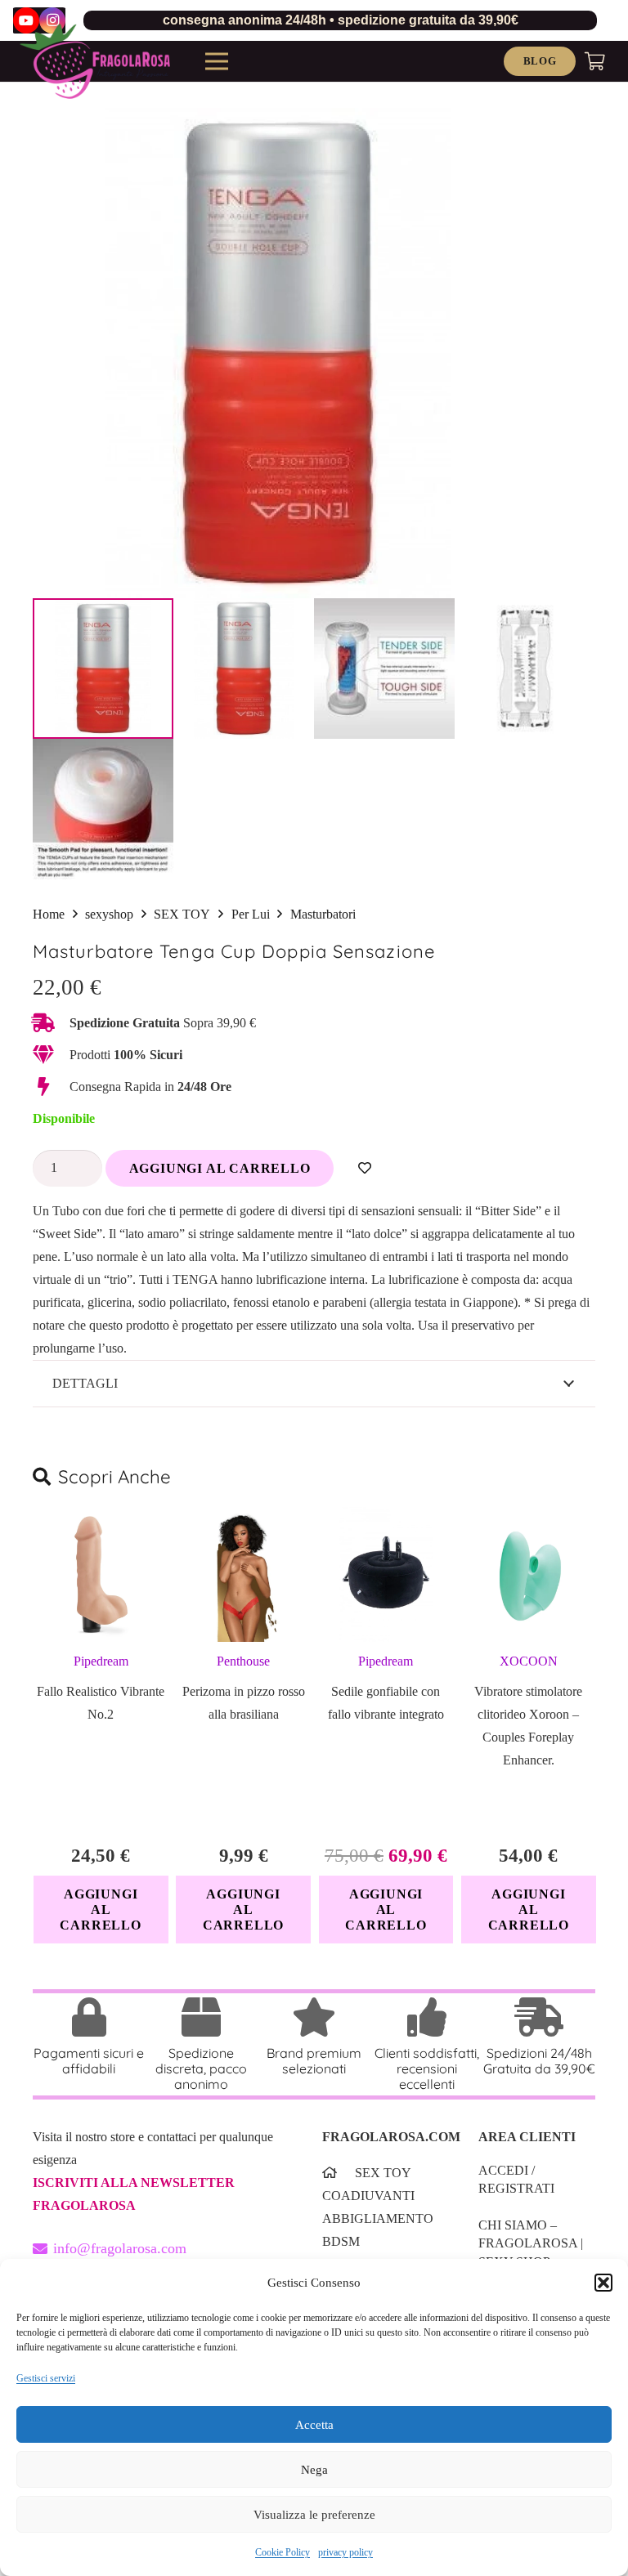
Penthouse (243, 1661)
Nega (314, 2470)
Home (49, 914)
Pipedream (101, 1661)
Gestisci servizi (46, 2378)
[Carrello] (595, 61)
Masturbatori (323, 914)
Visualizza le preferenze (314, 2515)
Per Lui (251, 914)
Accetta (314, 2425)
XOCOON (529, 1661)
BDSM (341, 2241)
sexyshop (109, 914)
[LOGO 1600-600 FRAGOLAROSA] (95, 61)
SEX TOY (182, 914)
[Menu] (217, 61)
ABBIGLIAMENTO (378, 2218)
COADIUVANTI (368, 2196)
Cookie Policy (283, 2552)
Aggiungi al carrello (220, 1168)
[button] (603, 2283)
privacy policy (345, 2552)
